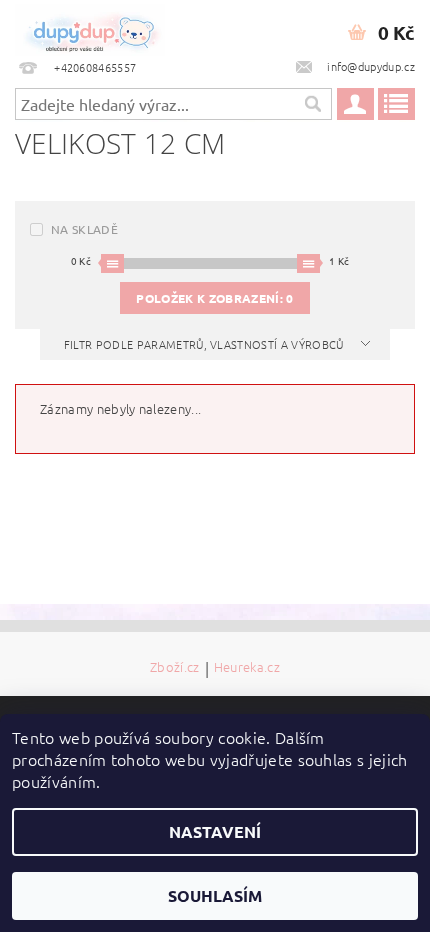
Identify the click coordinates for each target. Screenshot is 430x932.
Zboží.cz (175, 668)
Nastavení (215, 831)
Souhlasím (215, 895)
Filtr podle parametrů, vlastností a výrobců (205, 344)
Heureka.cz (247, 668)
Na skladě (84, 229)
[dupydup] (90, 26)
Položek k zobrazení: (214, 298)
